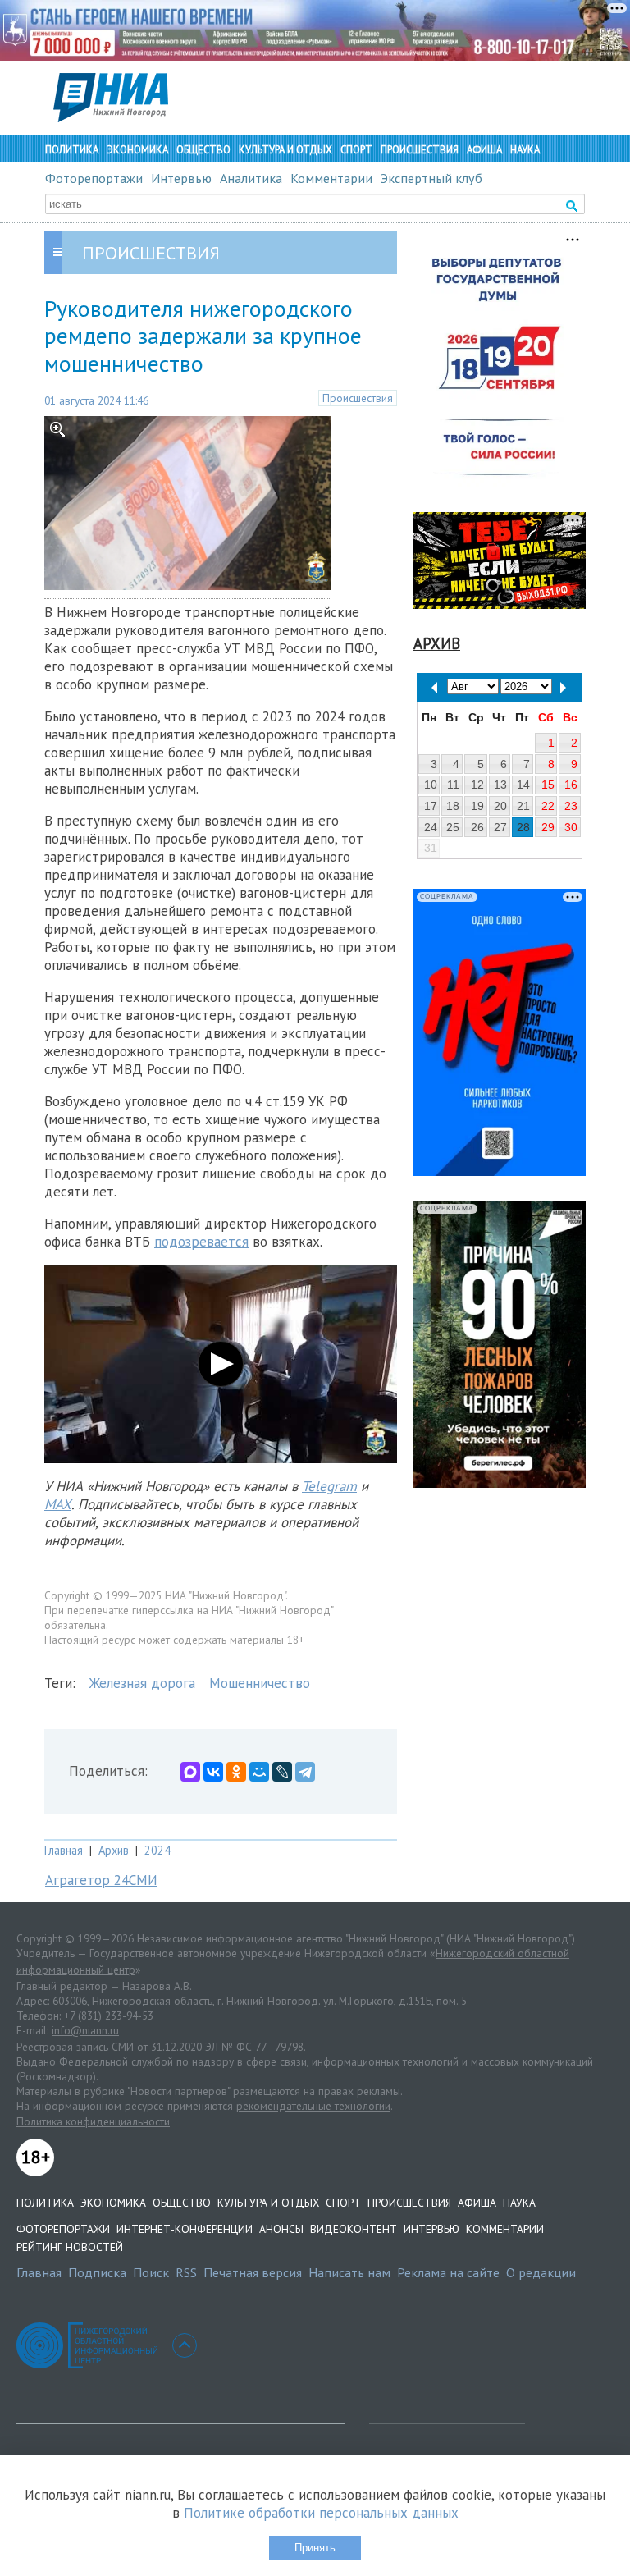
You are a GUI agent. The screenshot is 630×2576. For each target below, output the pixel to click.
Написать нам (349, 2272)
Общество (203, 150)
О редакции (541, 2272)
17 (431, 806)
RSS (186, 2272)
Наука (525, 150)
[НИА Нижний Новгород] (111, 117)
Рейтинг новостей (70, 2247)
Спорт (356, 150)
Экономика (137, 150)
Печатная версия (253, 2272)
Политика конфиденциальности (93, 2121)
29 (548, 827)
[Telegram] (305, 1772)
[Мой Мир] (259, 1772)
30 (571, 827)
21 (523, 806)
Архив (114, 1850)
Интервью (181, 178)
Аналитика (251, 178)
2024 (157, 1850)
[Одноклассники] (236, 1772)
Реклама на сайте (448, 2272)
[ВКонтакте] (213, 1772)
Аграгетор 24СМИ (101, 1880)
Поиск (151, 2272)
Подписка (97, 2272)
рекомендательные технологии (313, 2106)
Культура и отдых (285, 150)
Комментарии (331, 178)
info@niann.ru (85, 2030)
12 (477, 785)
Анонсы (281, 2229)
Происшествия (420, 150)
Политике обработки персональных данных (321, 2513)
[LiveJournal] (282, 1772)
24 (431, 827)
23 (571, 806)
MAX (58, 1504)
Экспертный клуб (431, 178)
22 (548, 806)
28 (523, 827)
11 (453, 785)
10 (431, 785)
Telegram (329, 1486)
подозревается (201, 1242)
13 (500, 785)
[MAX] (190, 1772)
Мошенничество (260, 1683)
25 (453, 827)
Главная (64, 1850)
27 (500, 827)
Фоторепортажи (94, 178)
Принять (315, 2548)
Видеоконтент (354, 2229)
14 (523, 785)
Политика (72, 150)
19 (477, 806)
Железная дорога (142, 1683)
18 (453, 806)
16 (571, 785)
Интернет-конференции (185, 2229)
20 (500, 806)
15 (548, 785)
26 (477, 827)
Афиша (484, 150)
